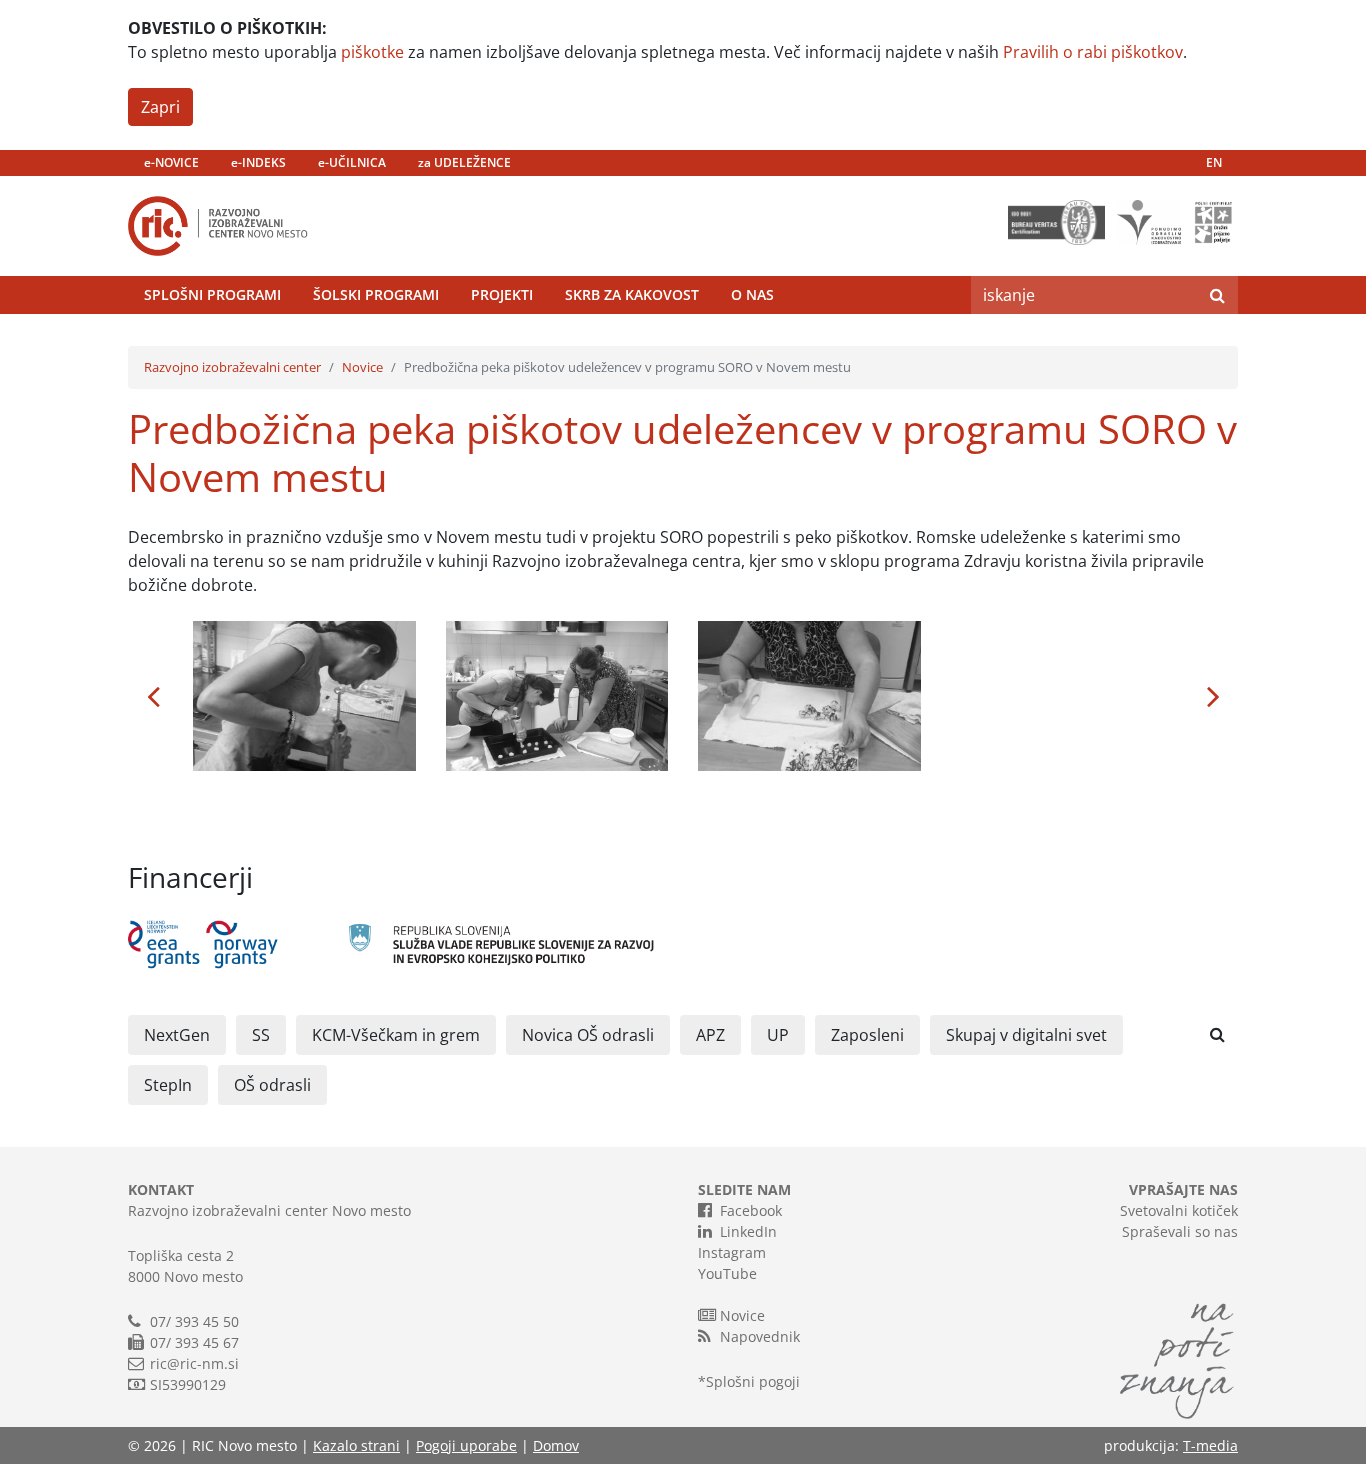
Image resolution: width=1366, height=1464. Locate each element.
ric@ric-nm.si (194, 1363)
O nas (752, 294)
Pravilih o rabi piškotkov (1093, 52)
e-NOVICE (171, 162)
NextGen (177, 1035)
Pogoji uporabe (466, 1445)
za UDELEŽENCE (464, 162)
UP (778, 1035)
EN (1214, 162)
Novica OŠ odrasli (588, 1035)
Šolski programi (376, 294)
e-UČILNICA (352, 162)
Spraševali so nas (1180, 1231)
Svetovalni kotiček (1179, 1210)
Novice (362, 367)
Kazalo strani (356, 1445)
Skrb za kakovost (632, 294)
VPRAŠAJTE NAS (1183, 1189)
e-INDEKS (258, 162)
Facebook (751, 1210)
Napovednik (760, 1336)
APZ (710, 1035)
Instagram (732, 1252)
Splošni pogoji (753, 1381)
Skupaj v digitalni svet (1026, 1035)
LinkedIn (748, 1231)
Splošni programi (212, 294)
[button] (153, 696)
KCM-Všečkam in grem (396, 1035)
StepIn (168, 1085)
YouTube (727, 1273)
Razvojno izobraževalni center (232, 367)
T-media (1210, 1445)
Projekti (502, 294)
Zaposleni (867, 1035)
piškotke (372, 52)
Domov (556, 1445)
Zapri (160, 107)
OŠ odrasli (272, 1085)
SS (261, 1035)
